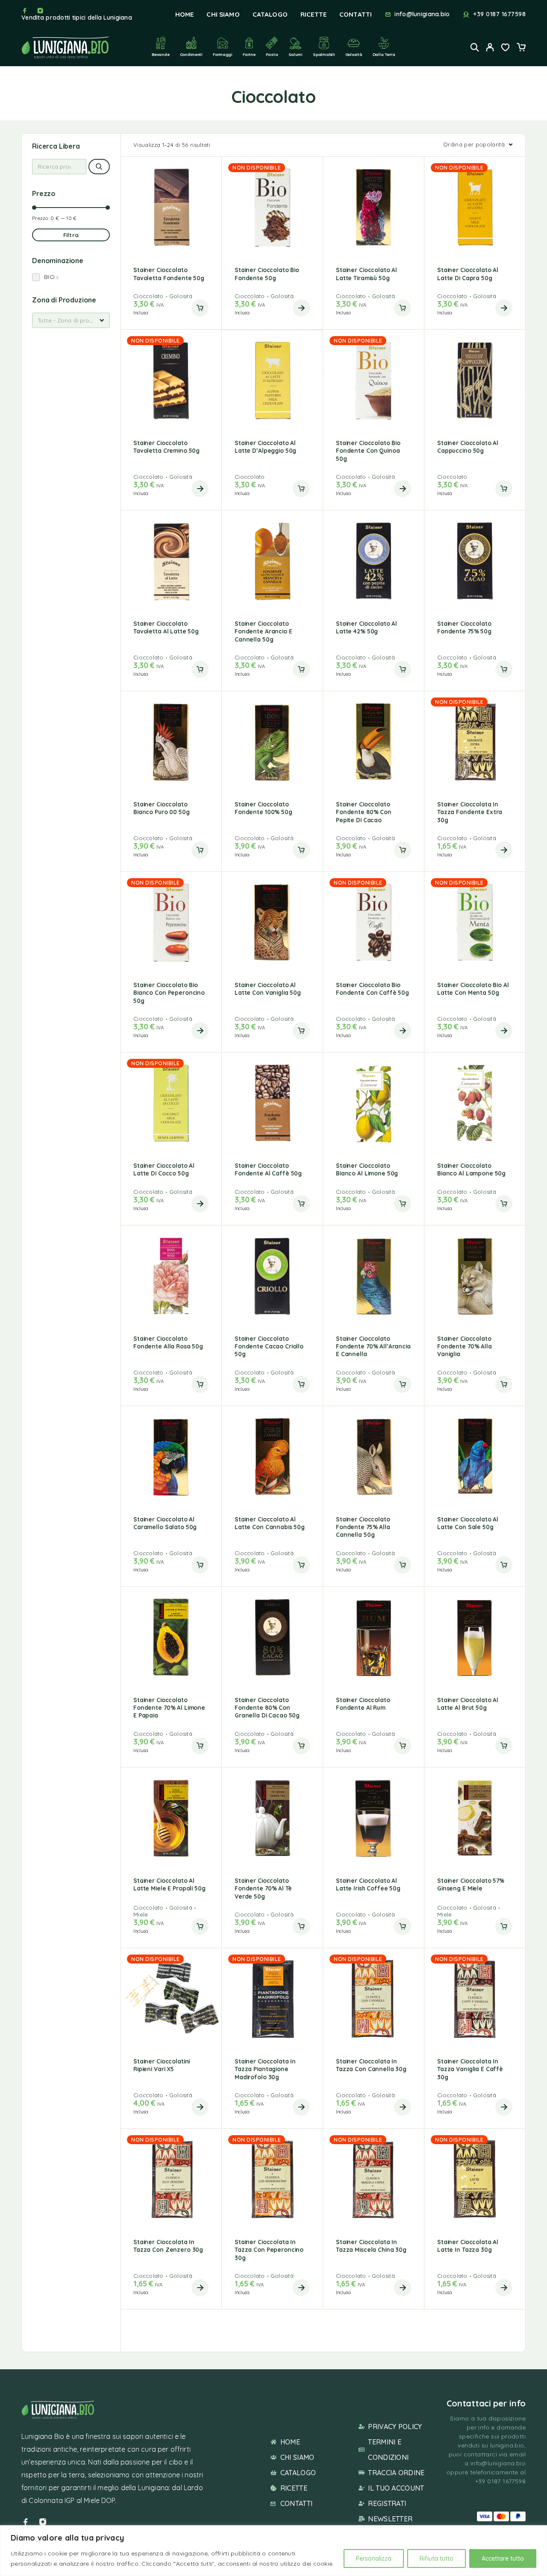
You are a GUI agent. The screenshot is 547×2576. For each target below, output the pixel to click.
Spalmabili (324, 54)
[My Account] (490, 47)
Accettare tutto (503, 2558)
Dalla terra (384, 54)
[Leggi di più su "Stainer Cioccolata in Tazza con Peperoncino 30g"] (301, 2288)
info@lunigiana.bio (422, 14)
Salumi (296, 54)
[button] (200, 308)
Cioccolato (149, 296)
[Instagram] (40, 11)
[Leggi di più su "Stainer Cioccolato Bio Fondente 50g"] (301, 308)
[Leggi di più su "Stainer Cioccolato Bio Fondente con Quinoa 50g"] (403, 489)
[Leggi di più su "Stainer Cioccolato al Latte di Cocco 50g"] (200, 1204)
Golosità (354, 54)
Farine (249, 54)
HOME (185, 14)
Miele (141, 1914)
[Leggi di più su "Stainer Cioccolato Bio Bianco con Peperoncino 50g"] (200, 1031)
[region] (273, 2551)
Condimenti (191, 54)
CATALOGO (270, 14)
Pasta (272, 54)
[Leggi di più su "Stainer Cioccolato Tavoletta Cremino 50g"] (200, 489)
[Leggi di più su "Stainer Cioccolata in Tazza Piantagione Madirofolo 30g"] (301, 2107)
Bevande (160, 54)
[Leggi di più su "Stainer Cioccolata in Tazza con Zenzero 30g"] (200, 2288)
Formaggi (223, 54)
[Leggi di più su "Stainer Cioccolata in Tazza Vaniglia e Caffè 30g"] (504, 2107)
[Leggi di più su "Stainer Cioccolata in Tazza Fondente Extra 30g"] (504, 850)
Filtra (71, 235)
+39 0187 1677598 (499, 14)
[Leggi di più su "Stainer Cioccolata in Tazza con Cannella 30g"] (403, 2107)
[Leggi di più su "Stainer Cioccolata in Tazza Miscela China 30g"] (403, 2288)
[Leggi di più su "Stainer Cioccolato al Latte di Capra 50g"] (504, 308)
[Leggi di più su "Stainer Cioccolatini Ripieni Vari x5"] (200, 2107)
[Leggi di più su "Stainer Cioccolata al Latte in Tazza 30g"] (504, 2288)
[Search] (475, 47)
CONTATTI (356, 14)
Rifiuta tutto (437, 2558)
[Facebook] (25, 11)
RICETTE (313, 14)
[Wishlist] (506, 48)
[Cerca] (99, 167)
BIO (49, 277)
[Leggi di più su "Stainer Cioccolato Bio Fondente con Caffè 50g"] (403, 1031)
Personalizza (374, 2558)
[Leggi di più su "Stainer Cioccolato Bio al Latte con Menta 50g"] (504, 1031)
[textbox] (71, 320)
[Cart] (521, 48)
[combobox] (71, 320)
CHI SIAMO (223, 14)
